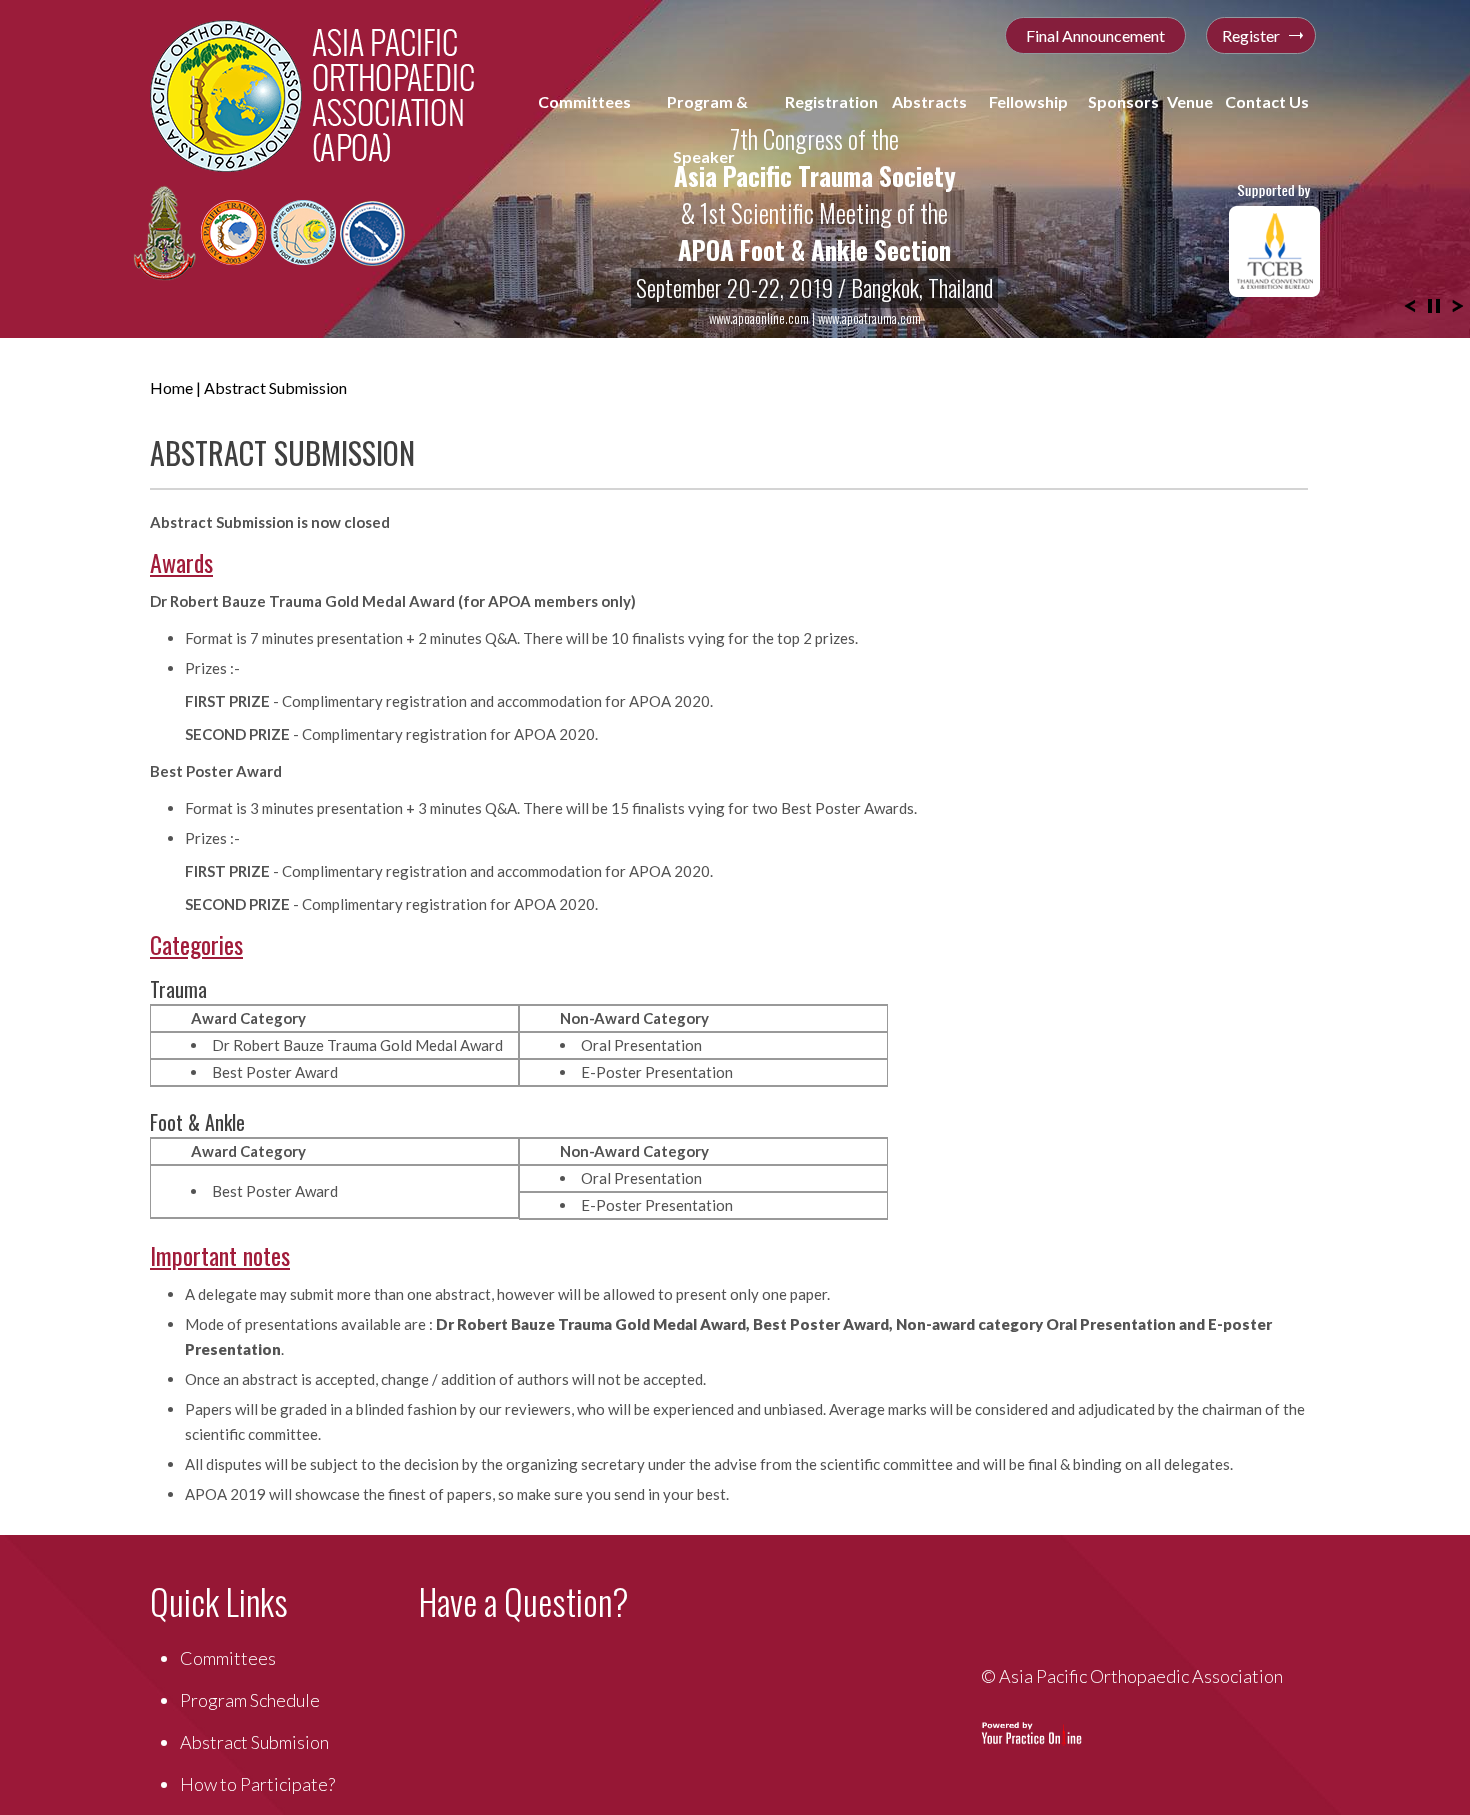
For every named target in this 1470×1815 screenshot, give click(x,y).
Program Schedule (250, 1700)
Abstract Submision (254, 1742)
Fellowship (1030, 101)
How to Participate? (257, 1784)
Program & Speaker (706, 129)
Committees (583, 129)
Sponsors (1125, 101)
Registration (831, 101)
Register (1251, 35)
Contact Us (1267, 101)
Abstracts (931, 101)
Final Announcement (1095, 35)
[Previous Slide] (1410, 304)
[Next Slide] (1458, 304)
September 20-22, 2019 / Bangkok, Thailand (814, 288)
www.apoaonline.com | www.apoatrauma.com (815, 318)
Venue (1190, 101)
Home (171, 387)
